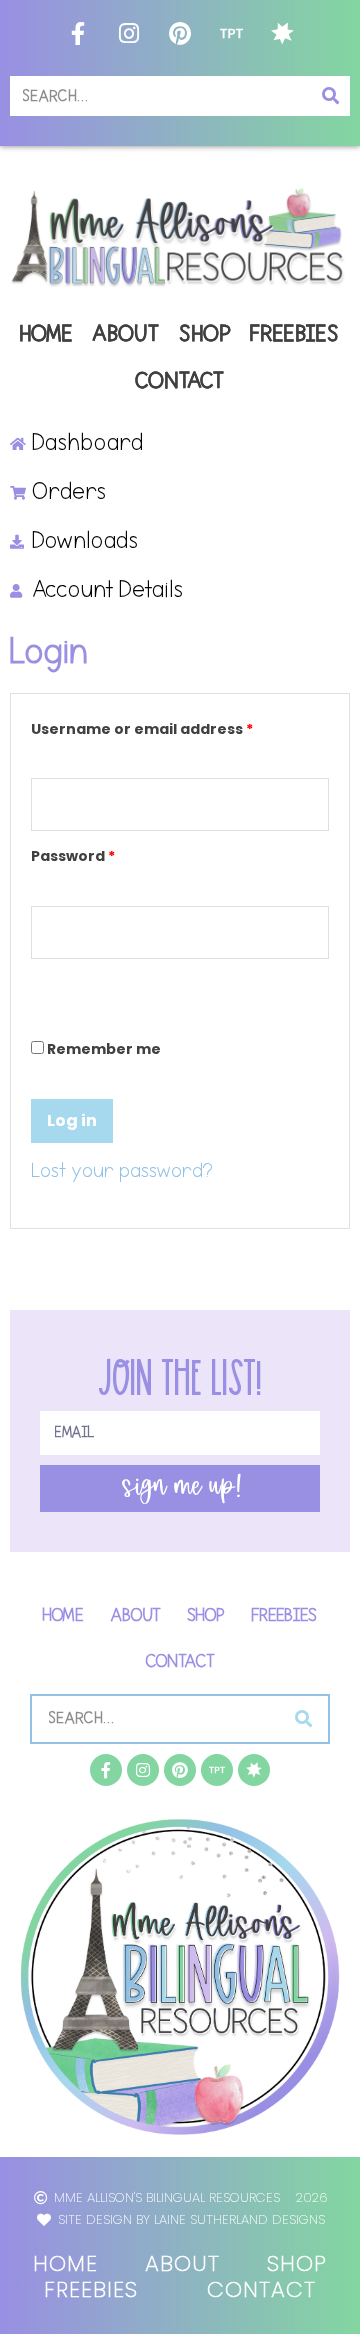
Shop (206, 334)
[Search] (330, 96)
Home (47, 334)
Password (107, 853)
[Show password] (37, 983)
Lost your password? (122, 1170)
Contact (180, 381)
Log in (72, 1120)
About (126, 334)
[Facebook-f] (78, 33)
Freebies (295, 334)
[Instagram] (129, 33)
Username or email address (176, 726)
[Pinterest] (180, 33)
